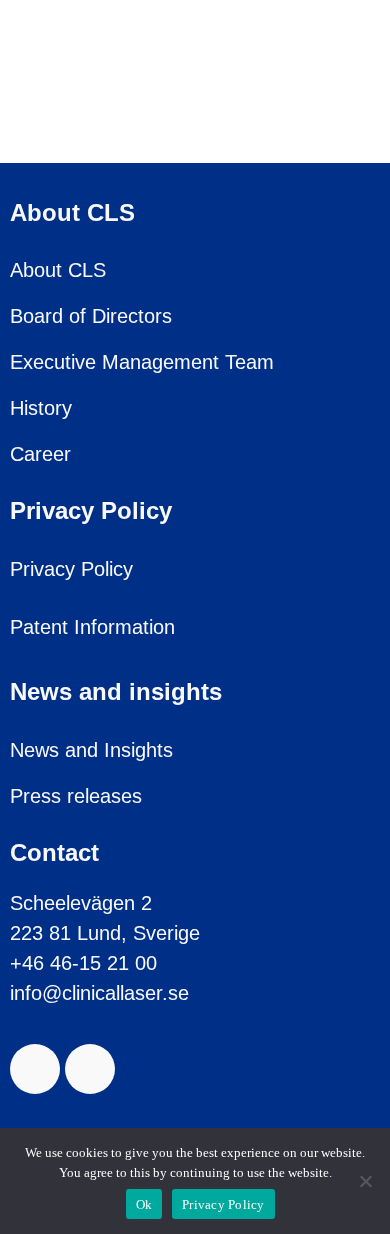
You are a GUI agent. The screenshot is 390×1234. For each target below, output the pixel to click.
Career (40, 454)
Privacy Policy (71, 569)
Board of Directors (91, 316)
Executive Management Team (142, 362)
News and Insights (91, 750)
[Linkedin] (90, 1069)
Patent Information (92, 627)
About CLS (58, 270)
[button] (331, 80)
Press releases (76, 796)
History (41, 408)
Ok (144, 1204)
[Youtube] (35, 1069)
